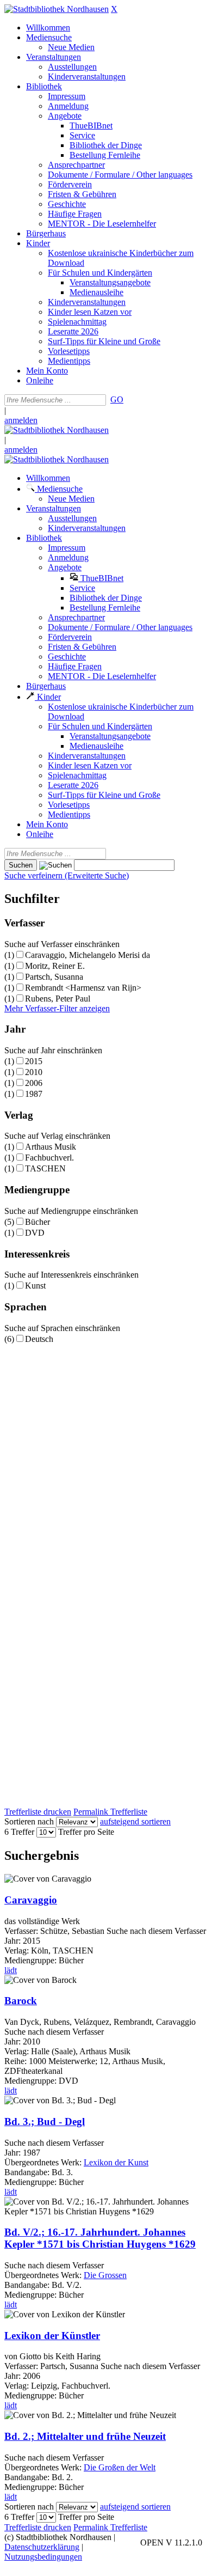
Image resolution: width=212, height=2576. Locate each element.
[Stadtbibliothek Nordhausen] (57, 9)
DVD (35, 1233)
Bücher (38, 1222)
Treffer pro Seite (86, 1832)
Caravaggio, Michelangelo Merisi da (88, 955)
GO (117, 399)
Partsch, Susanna (54, 977)
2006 (34, 1083)
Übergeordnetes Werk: (44, 2162)
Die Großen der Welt (120, 2467)
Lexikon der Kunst (116, 2162)
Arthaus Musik (51, 1147)
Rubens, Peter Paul (58, 999)
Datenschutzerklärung (42, 2547)
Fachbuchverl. (49, 1158)
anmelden (21, 420)
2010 (34, 1072)
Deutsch (39, 1339)
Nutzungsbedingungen (43, 2557)
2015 (34, 1061)
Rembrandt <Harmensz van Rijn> (83, 988)
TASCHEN (45, 1168)
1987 (34, 1094)
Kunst (35, 1286)
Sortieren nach (29, 1821)
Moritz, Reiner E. (55, 966)
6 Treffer (19, 1832)
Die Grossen (105, 2275)
